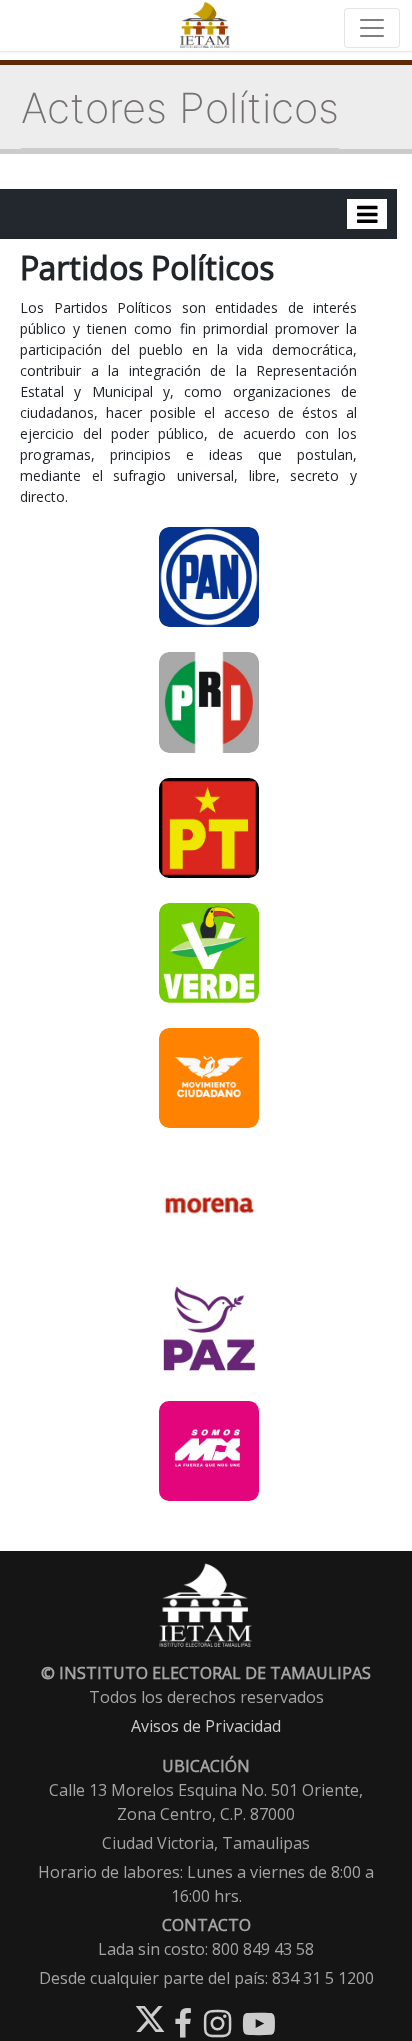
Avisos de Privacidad (206, 1726)
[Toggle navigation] (372, 28)
